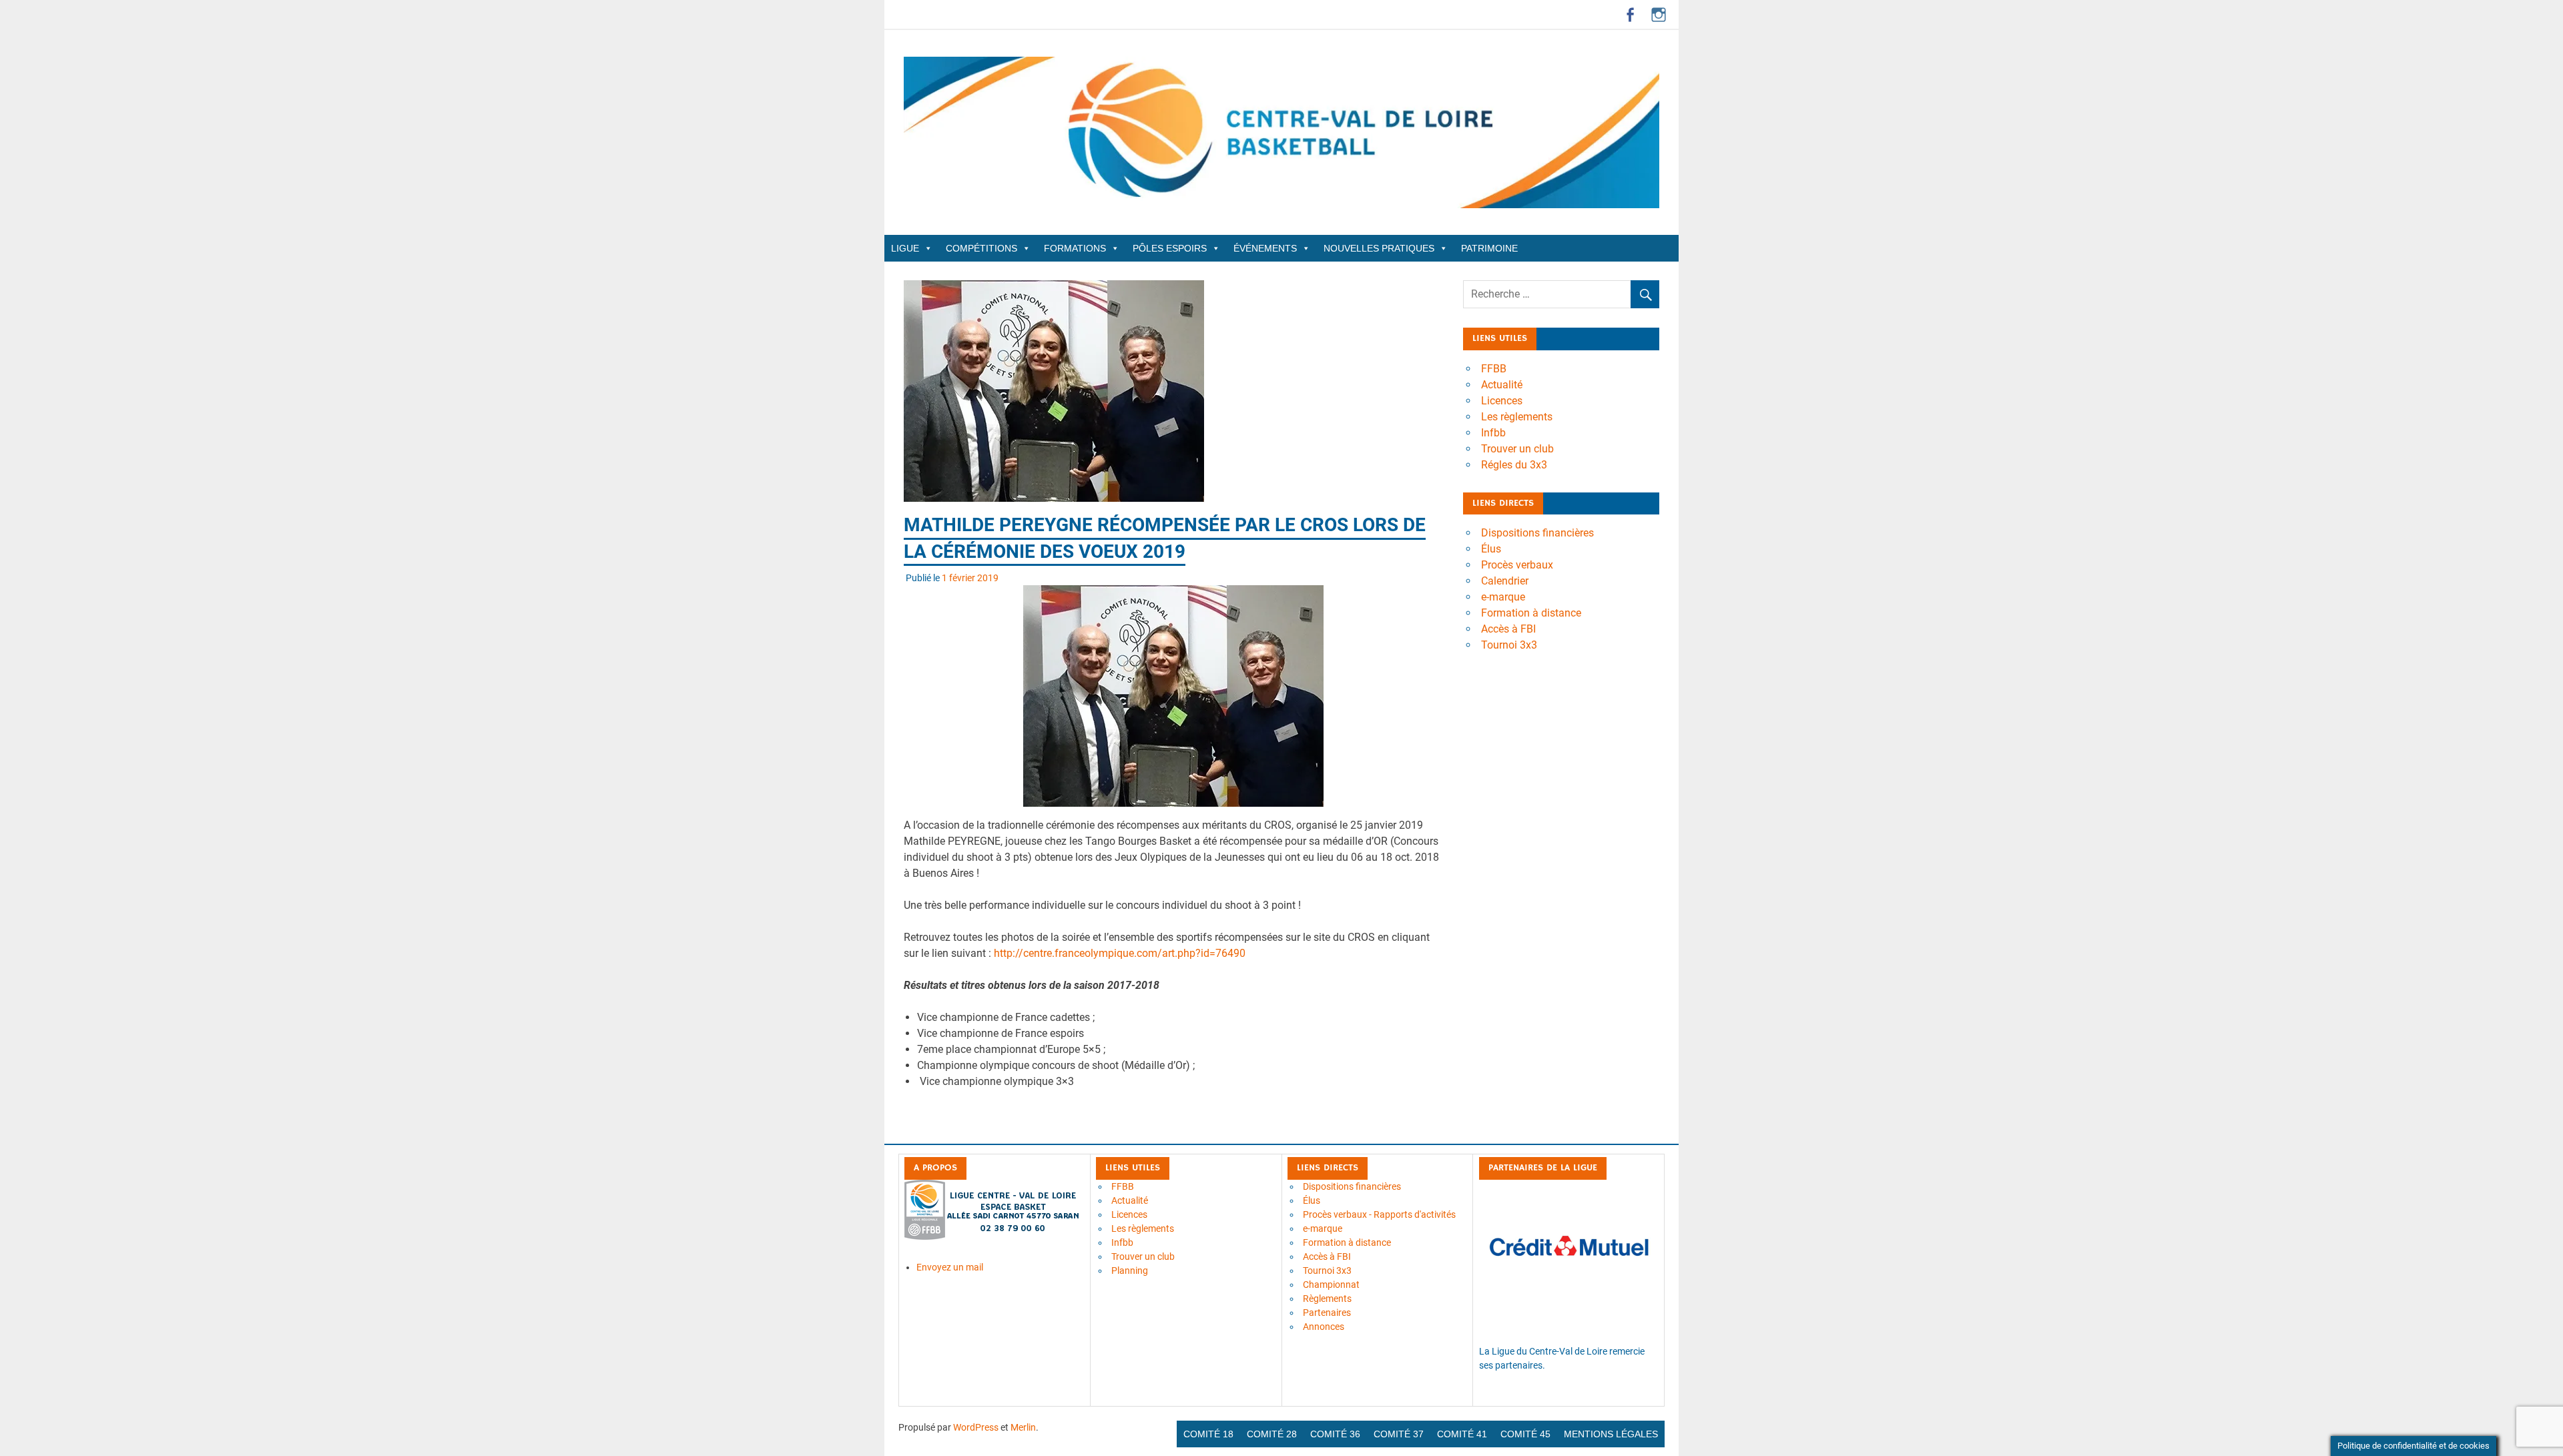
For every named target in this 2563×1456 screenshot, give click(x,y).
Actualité (1502, 385)
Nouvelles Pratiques (1379, 248)
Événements (1265, 248)
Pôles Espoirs (1170, 248)
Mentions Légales (1611, 1434)
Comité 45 (1525, 1434)
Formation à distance (1531, 613)
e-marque (1503, 597)
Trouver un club (1517, 449)
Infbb (1493, 433)
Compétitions (981, 248)
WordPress (976, 1427)
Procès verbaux (1517, 565)
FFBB (1494, 369)
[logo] (993, 1236)
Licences (1502, 401)
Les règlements (1517, 417)
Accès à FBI (1508, 629)
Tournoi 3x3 (1509, 645)
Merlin (1023, 1427)
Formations (1075, 248)
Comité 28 (1272, 1434)
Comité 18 (1208, 1434)
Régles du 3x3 (1514, 465)
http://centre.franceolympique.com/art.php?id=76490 (1120, 953)
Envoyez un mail (950, 1267)
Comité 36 (1335, 1434)
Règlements (1327, 1299)
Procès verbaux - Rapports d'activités (1379, 1214)
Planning (1130, 1270)
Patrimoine (1489, 248)
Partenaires (1327, 1313)
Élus (1491, 549)
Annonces (1324, 1327)
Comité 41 (1462, 1434)
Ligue (905, 248)
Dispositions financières (1537, 533)
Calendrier (1505, 581)
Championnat (1331, 1285)
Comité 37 (1399, 1434)
